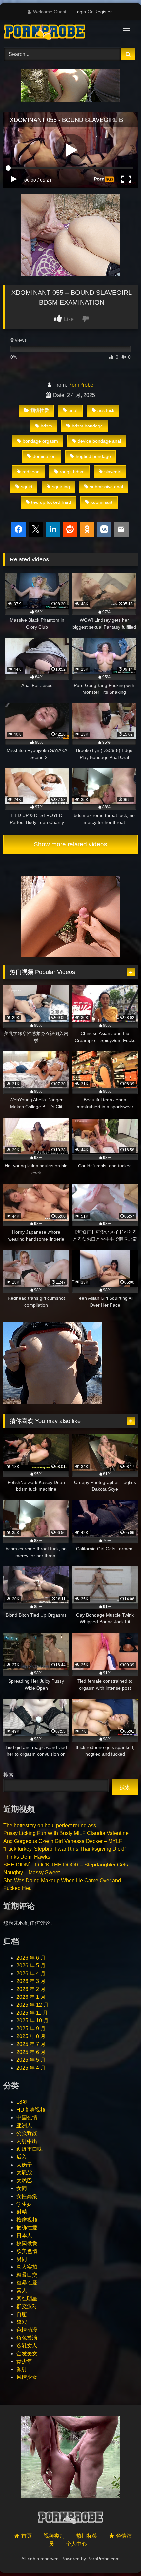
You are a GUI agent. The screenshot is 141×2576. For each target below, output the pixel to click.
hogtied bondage (93, 456)
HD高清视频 (31, 2110)
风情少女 (27, 2377)
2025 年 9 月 (31, 2028)
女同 (22, 2188)
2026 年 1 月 (31, 1997)
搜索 (9, 1775)
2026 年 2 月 (31, 1989)
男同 (22, 2259)
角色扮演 (27, 2338)
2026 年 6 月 (31, 1958)
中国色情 (27, 2118)
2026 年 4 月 (31, 1973)
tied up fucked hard (51, 502)
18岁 (22, 2102)
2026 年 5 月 (31, 1966)
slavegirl (113, 472)
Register (103, 12)
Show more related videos (70, 844)
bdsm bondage (87, 426)
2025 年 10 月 (32, 2021)
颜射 (22, 2369)
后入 (22, 2157)
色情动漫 (27, 2330)
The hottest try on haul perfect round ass (50, 1825)
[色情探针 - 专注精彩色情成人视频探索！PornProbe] (58, 33)
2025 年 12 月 (32, 2005)
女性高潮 (27, 2196)
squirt (27, 487)
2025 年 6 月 (31, 2052)
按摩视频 (27, 2220)
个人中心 (76, 2544)
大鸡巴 (24, 2180)
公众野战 (27, 2133)
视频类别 (54, 2536)
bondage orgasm (40, 441)
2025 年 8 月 (31, 2036)
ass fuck (106, 410)
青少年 (24, 2361)
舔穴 (22, 2322)
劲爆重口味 (30, 2149)
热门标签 (87, 2536)
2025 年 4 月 (31, 2068)
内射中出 (27, 2141)
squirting (61, 487)
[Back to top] (121, 2557)
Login (80, 12)
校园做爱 (27, 2243)
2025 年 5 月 (31, 2060)
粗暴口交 (27, 2275)
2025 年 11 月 (32, 2013)
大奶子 (24, 2165)
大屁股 (24, 2173)
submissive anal (106, 487)
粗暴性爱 (27, 2283)
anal (73, 410)
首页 (27, 2536)
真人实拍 (27, 2267)
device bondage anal (99, 441)
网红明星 (27, 2298)
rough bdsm (72, 472)
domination (44, 456)
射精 (22, 2212)
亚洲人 (24, 2125)
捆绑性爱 (40, 410)
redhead (31, 472)
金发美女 (27, 2353)
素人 (22, 2291)
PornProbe (81, 385)
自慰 (22, 2314)
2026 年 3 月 (31, 1981)
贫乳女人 (27, 2346)
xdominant (102, 502)
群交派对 (27, 2306)
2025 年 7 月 (31, 2044)
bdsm (46, 426)
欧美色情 (27, 2251)
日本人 (24, 2235)
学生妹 (24, 2204)
